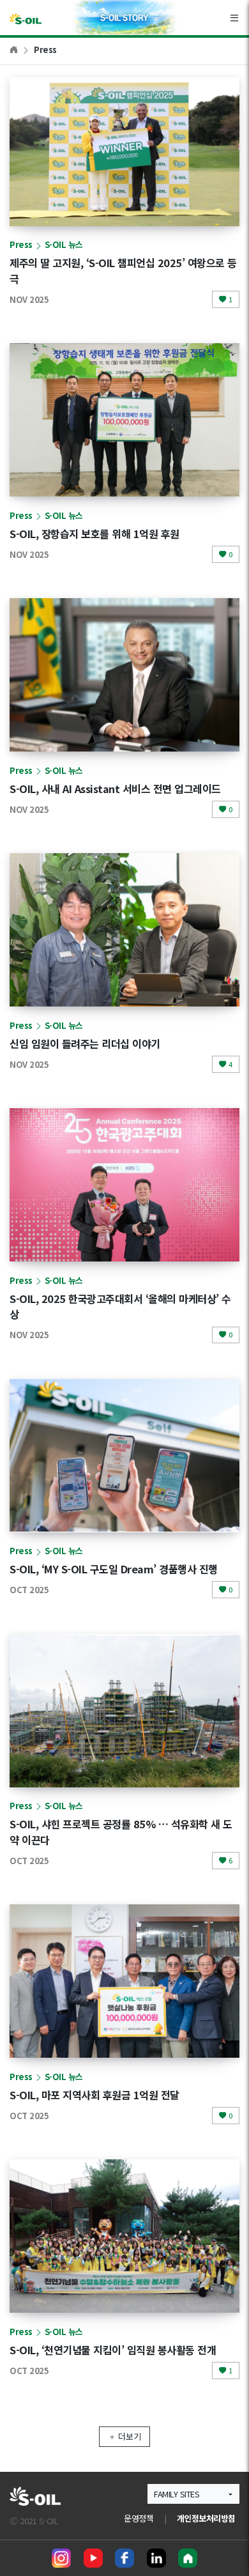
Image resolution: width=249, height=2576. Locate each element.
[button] (193, 2494)
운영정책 (139, 2518)
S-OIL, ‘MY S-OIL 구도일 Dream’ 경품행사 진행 (114, 1569)
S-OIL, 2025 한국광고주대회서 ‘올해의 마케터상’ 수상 (120, 1307)
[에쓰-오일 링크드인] (156, 2558)
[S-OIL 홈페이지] (188, 2558)
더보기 (130, 2436)
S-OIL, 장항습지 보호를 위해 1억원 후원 (94, 534)
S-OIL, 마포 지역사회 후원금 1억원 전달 (94, 2095)
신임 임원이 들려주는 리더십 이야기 (85, 1044)
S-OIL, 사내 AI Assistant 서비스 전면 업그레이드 (115, 789)
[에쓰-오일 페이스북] (124, 2558)
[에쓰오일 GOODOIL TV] (93, 2558)
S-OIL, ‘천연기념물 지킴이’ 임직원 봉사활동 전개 (113, 2350)
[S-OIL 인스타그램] (61, 2558)
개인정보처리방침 (206, 2518)
